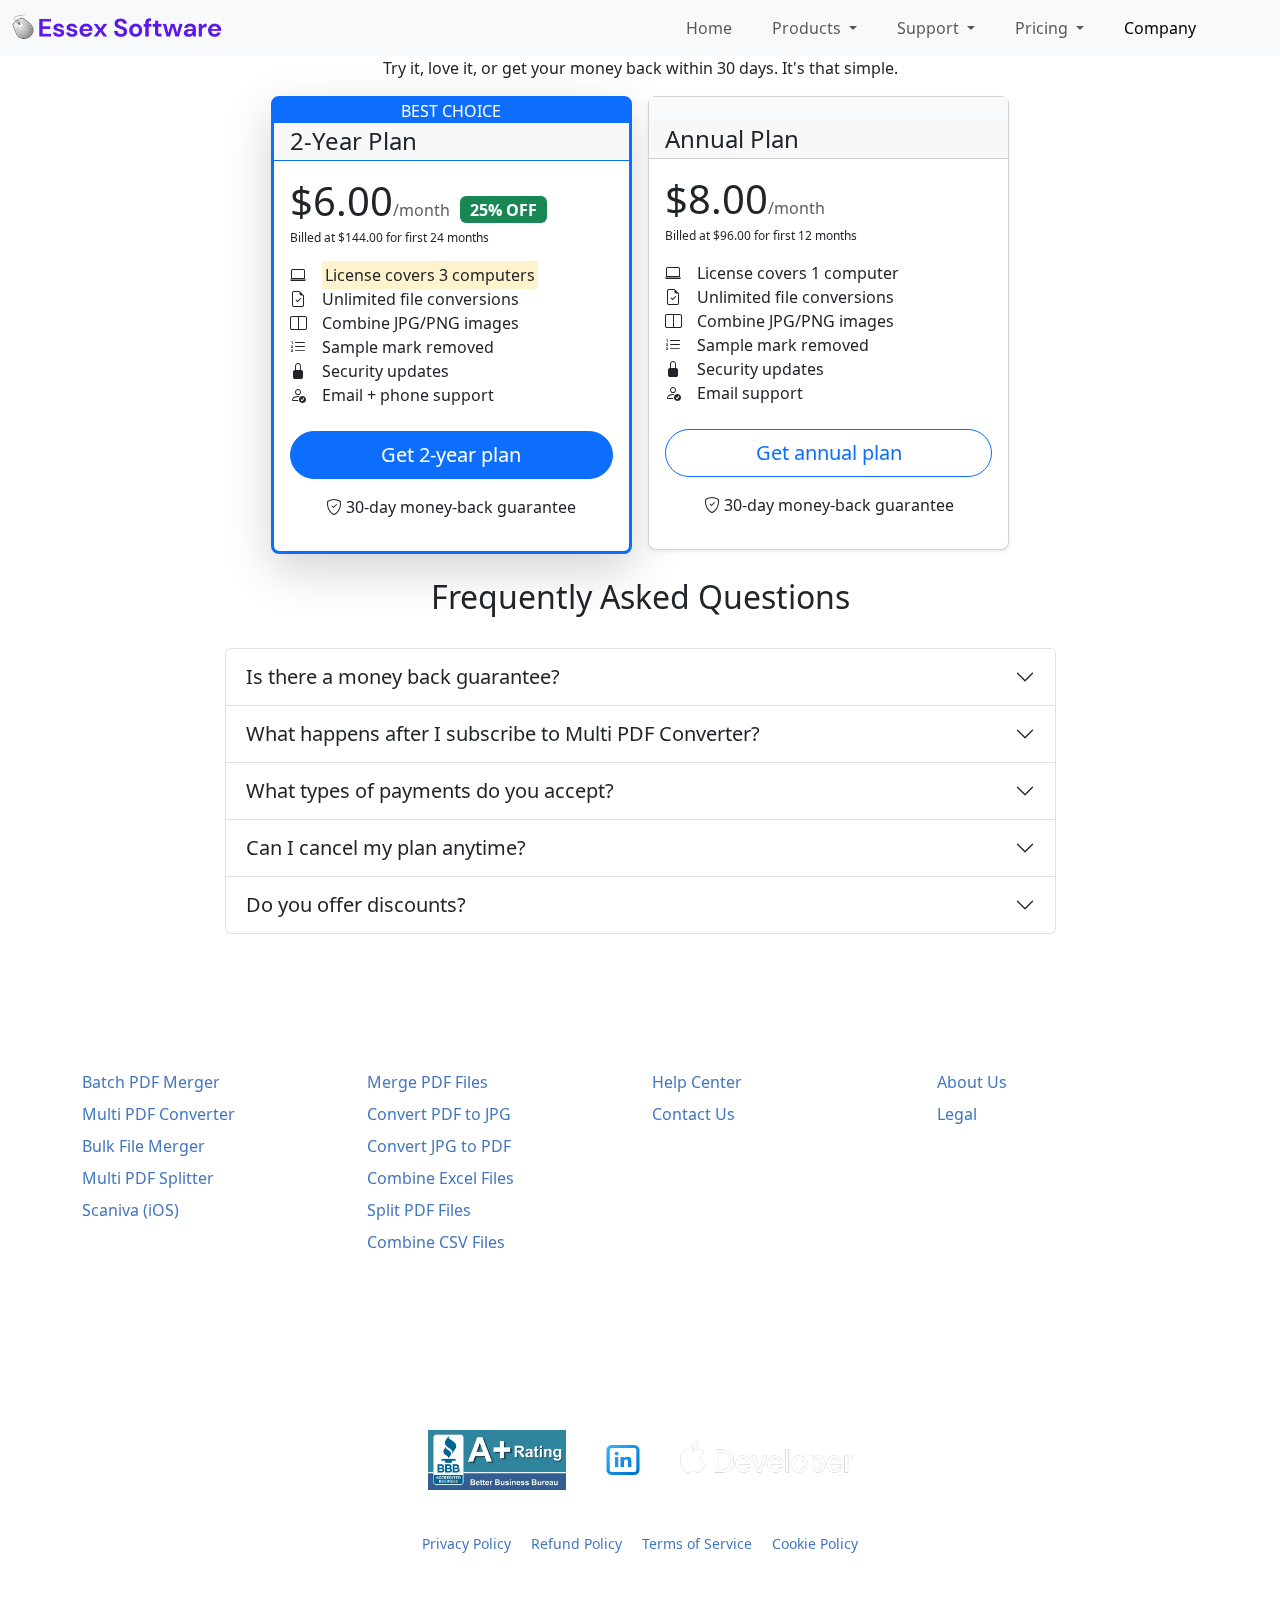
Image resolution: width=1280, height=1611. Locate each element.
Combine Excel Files (440, 1178)
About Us (972, 1082)
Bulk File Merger (143, 1146)
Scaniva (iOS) (130, 1210)
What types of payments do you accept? (430, 790)
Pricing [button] (1043, 28)
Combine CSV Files (436, 1242)
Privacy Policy (466, 1543)
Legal (957, 1114)
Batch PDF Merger (151, 1082)
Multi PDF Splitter (148, 1178)
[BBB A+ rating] (497, 1460)
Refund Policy (576, 1543)
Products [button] (808, 28)
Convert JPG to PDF (439, 1146)
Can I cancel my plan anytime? (386, 847)
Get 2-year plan (451, 454)
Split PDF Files (419, 1210)
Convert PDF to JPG (439, 1114)
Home (709, 28)
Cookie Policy (815, 1543)
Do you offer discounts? (356, 904)
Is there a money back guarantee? (403, 676)
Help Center (697, 1082)
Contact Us (693, 1114)
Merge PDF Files (427, 1082)
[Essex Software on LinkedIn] (623, 1460)
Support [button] (930, 28)
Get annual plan (829, 452)
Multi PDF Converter (158, 1114)
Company (1160, 28)
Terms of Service (697, 1543)
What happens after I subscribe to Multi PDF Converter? (503, 733)
